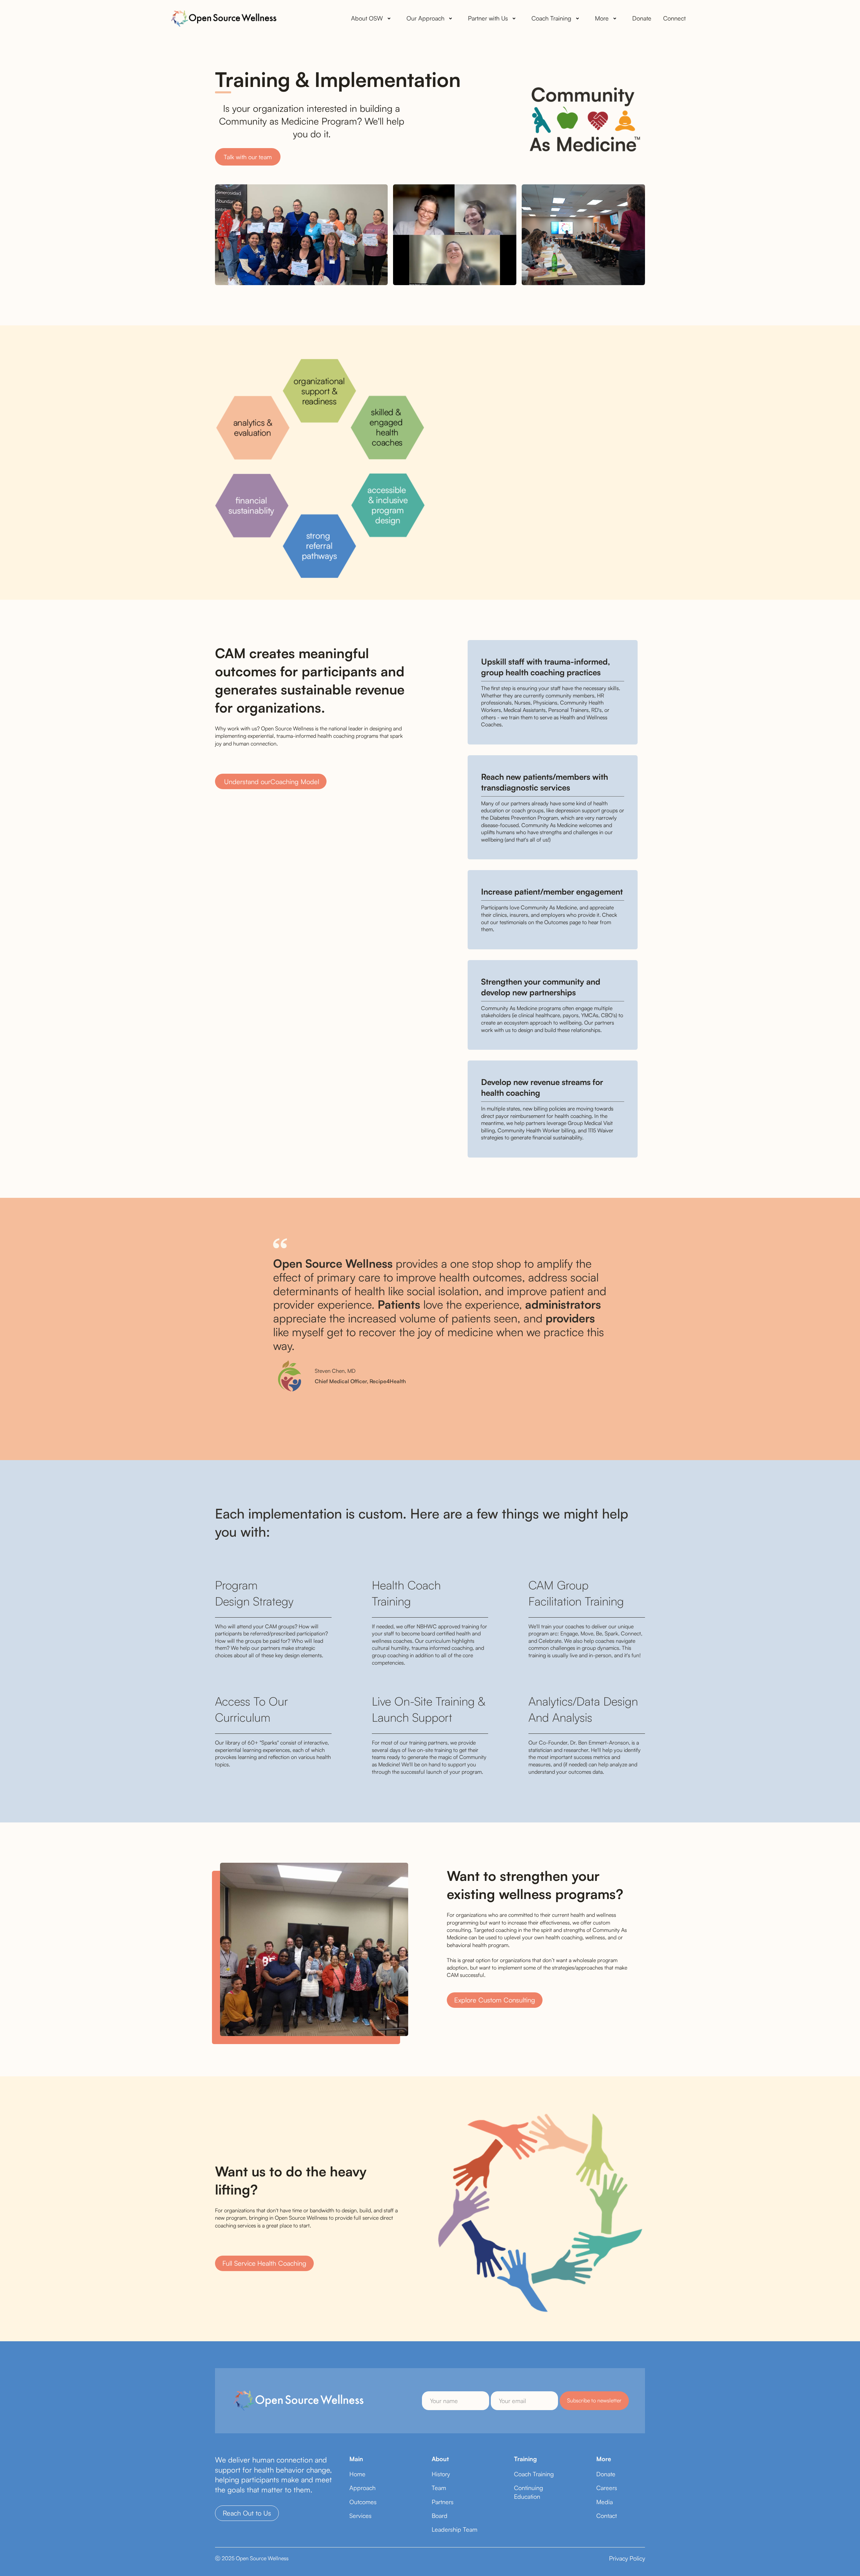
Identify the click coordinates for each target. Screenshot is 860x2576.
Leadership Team (455, 2529)
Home (357, 2474)
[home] (223, 18)
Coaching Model (272, 782)
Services (360, 2516)
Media (605, 2502)
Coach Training (534, 2474)
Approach (362, 2488)
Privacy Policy (627, 2558)
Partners (443, 2502)
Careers (607, 2488)
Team (439, 2488)
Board (440, 2516)
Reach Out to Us (247, 2513)
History (441, 2474)
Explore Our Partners (474, 537)
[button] (372, 18)
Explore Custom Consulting (495, 2000)
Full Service (264, 2263)
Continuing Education (529, 2492)
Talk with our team (248, 157)
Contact (607, 2516)
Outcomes (363, 2502)
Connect (674, 18)
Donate (642, 18)
